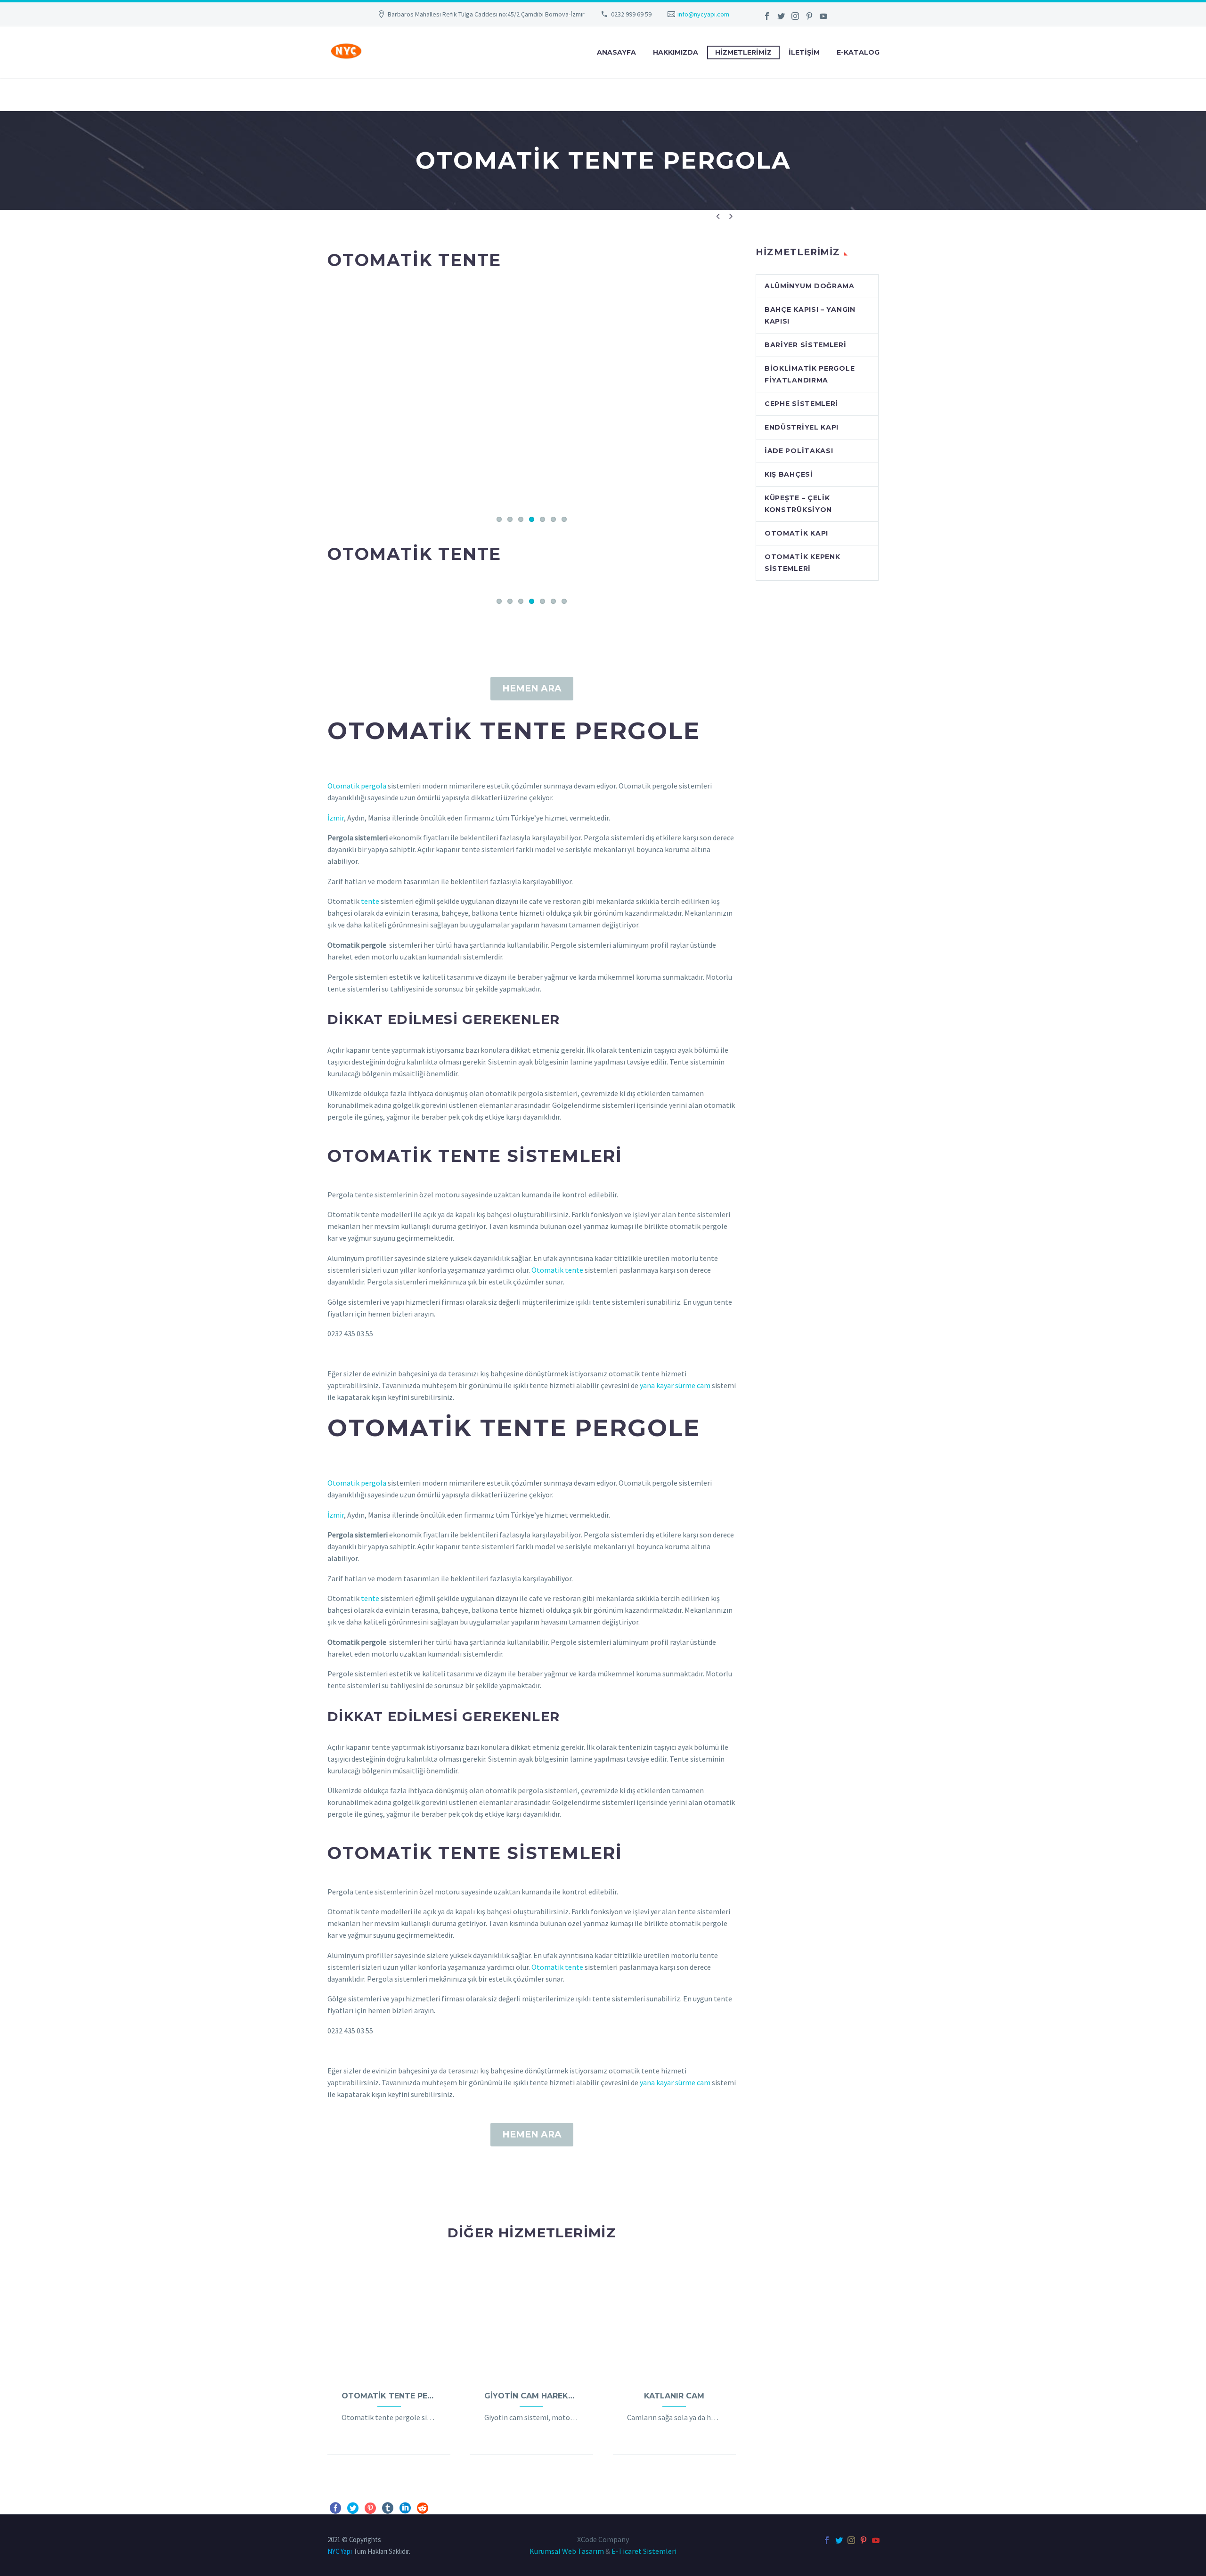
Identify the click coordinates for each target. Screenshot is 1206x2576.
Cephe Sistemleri (801, 404)
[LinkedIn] (405, 2508)
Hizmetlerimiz (743, 52)
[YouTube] (823, 16)
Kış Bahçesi (789, 474)
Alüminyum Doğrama (810, 286)
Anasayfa (616, 52)
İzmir (336, 818)
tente (370, 901)
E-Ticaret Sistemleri (644, 2551)
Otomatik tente (557, 1270)
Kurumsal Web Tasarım (567, 2551)
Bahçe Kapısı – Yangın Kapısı (810, 315)
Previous (337, 399)
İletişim (804, 52)
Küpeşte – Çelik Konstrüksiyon (798, 504)
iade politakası (799, 451)
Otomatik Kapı (796, 533)
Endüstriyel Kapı (802, 427)
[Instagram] (795, 16)
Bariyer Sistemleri (806, 345)
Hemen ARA (532, 688)
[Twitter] (781, 16)
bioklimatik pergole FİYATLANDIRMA (810, 374)
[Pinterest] (809, 16)
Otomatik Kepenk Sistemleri (803, 563)
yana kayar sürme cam (675, 1385)
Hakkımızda (676, 52)
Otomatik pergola (357, 786)
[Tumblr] (388, 2508)
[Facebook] (767, 16)
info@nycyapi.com (703, 14)
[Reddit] (423, 2508)
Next (726, 399)
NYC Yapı (340, 2551)
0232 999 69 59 (631, 14)
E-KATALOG (858, 52)
